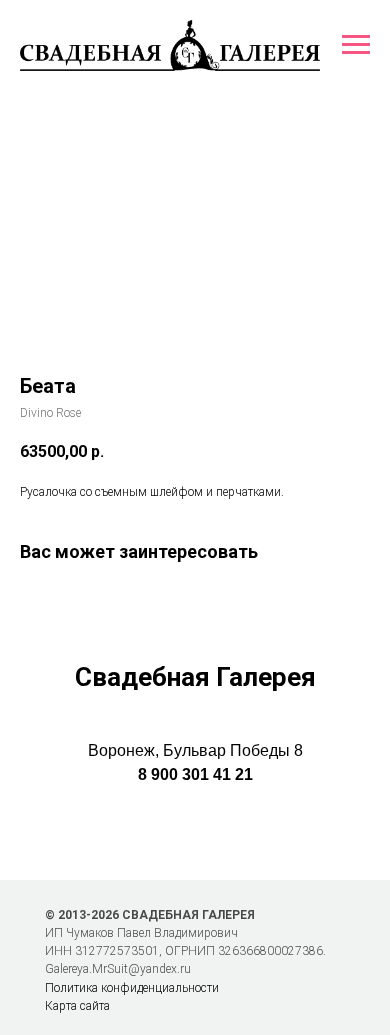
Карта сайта (77, 1006)
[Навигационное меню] (356, 45)
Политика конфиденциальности (132, 988)
